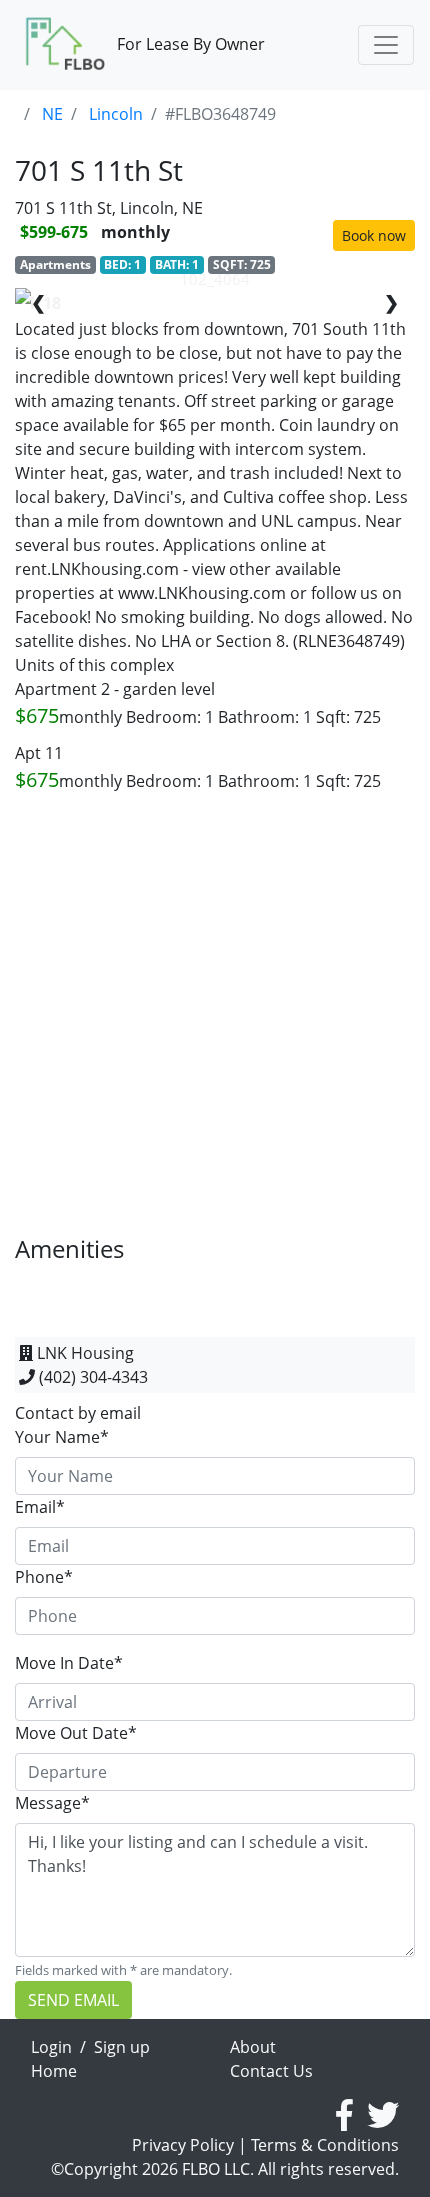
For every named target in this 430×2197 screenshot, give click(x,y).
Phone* (44, 1577)
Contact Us (271, 2071)
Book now (374, 235)
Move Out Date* (76, 1733)
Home (54, 2071)
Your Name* (62, 1437)
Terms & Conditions (325, 2145)
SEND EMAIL (73, 2000)
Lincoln (116, 114)
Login (51, 2047)
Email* (40, 1507)
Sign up (122, 2047)
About (253, 2047)
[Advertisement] (215, 1020)
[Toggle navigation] (386, 45)
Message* (52, 1803)
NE (52, 114)
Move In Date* (69, 1663)
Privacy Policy (183, 2145)
